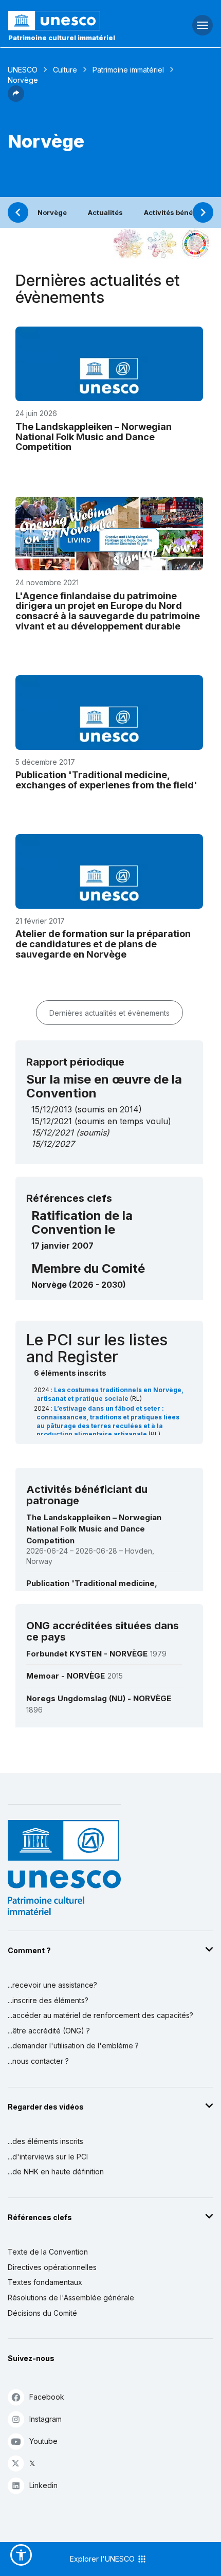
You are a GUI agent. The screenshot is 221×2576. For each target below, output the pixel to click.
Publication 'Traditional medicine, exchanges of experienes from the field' (106, 780)
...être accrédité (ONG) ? (49, 2031)
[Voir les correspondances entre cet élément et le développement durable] (195, 244)
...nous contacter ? (38, 2061)
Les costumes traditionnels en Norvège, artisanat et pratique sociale (110, 1394)
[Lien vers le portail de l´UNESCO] (74, 21)
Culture (65, 70)
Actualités (105, 212)
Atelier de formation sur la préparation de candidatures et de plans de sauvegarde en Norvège (103, 944)
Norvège (52, 212)
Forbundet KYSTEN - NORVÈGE (87, 1654)
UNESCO (23, 70)
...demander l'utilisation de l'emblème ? (73, 2046)
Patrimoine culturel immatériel (62, 38)
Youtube (43, 2441)
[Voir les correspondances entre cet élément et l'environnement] (162, 244)
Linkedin (43, 2485)
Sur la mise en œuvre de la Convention (104, 1086)
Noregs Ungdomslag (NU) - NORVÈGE (99, 1698)
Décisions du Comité (42, 2313)
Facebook (47, 2397)
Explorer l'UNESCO (103, 2559)
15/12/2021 (52, 1132)
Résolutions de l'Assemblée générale (71, 2298)
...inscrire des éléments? (48, 2000)
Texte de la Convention (48, 2252)
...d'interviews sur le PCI (48, 2157)
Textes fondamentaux (45, 2282)
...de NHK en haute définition (56, 2172)
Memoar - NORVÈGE (66, 1676)
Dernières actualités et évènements (109, 1013)
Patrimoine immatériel (128, 70)
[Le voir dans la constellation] (128, 244)
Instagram (45, 2419)
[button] (16, 99)
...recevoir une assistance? (52, 1985)
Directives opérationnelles (52, 2267)
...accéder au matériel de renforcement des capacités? (100, 2015)
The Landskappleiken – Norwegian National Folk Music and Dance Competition (94, 437)
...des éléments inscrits (45, 2141)
